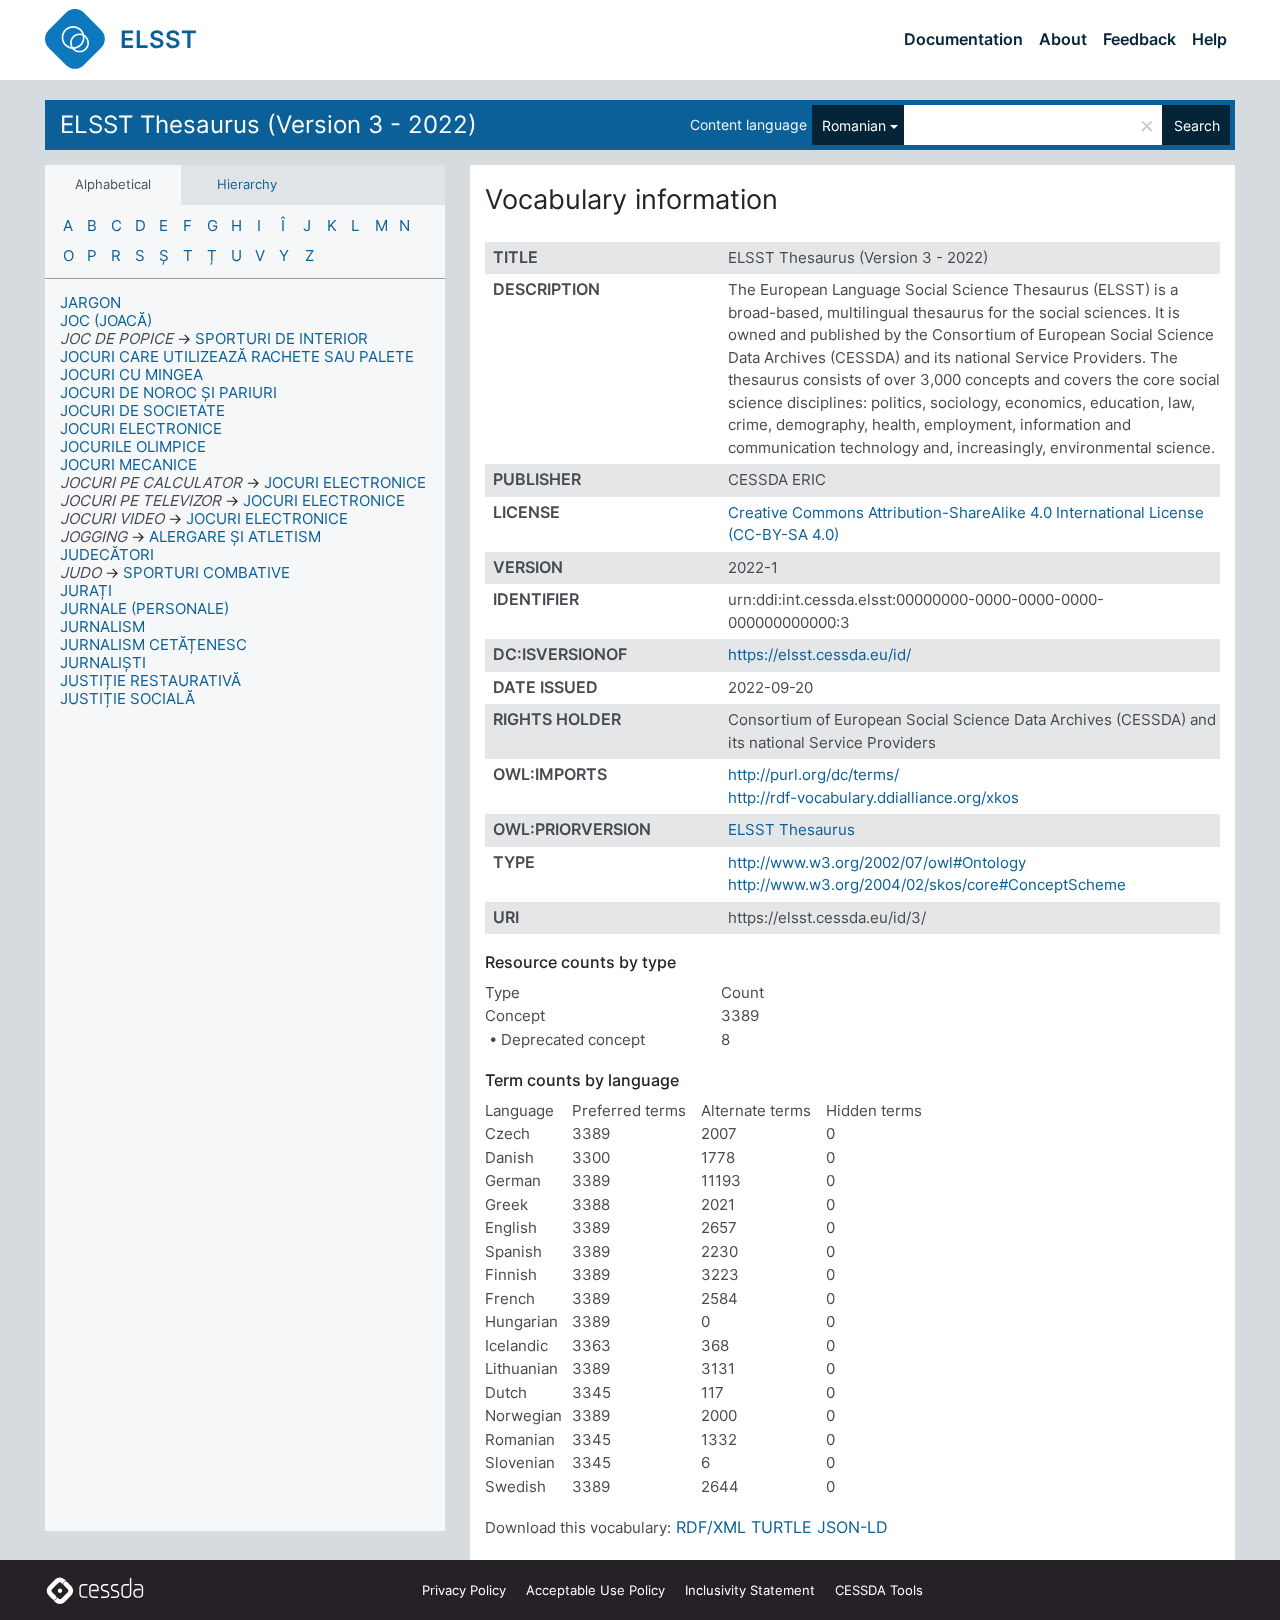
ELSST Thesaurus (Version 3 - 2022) (268, 124)
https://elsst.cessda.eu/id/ (819, 654)
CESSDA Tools (879, 1590)
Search (1197, 125)
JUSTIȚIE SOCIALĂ (127, 698)
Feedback (1139, 39)
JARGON (90, 302)
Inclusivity (750, 1590)
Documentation (963, 39)
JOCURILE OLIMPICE (133, 446)
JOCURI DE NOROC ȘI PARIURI (168, 392)
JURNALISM (102, 626)
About (1063, 39)
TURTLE (781, 1527)
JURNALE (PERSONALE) (144, 608)
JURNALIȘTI (103, 662)
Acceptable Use (595, 1590)
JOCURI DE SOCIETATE (142, 410)
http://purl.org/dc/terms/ (813, 774)
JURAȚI (86, 590)
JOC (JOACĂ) (106, 320)
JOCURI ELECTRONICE (141, 428)
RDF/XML (711, 1527)
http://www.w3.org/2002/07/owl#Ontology (877, 862)
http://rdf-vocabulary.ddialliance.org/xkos (873, 797)
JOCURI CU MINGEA (131, 374)
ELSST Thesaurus (791, 829)
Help (1209, 39)
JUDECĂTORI (107, 554)
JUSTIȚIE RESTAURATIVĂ (150, 680)
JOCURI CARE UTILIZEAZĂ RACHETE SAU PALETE (237, 356)
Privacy (464, 1590)
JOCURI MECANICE (128, 464)
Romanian (854, 125)
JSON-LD (852, 1527)
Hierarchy (247, 184)
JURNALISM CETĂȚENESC (153, 644)
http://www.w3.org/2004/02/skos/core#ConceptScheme (927, 884)
